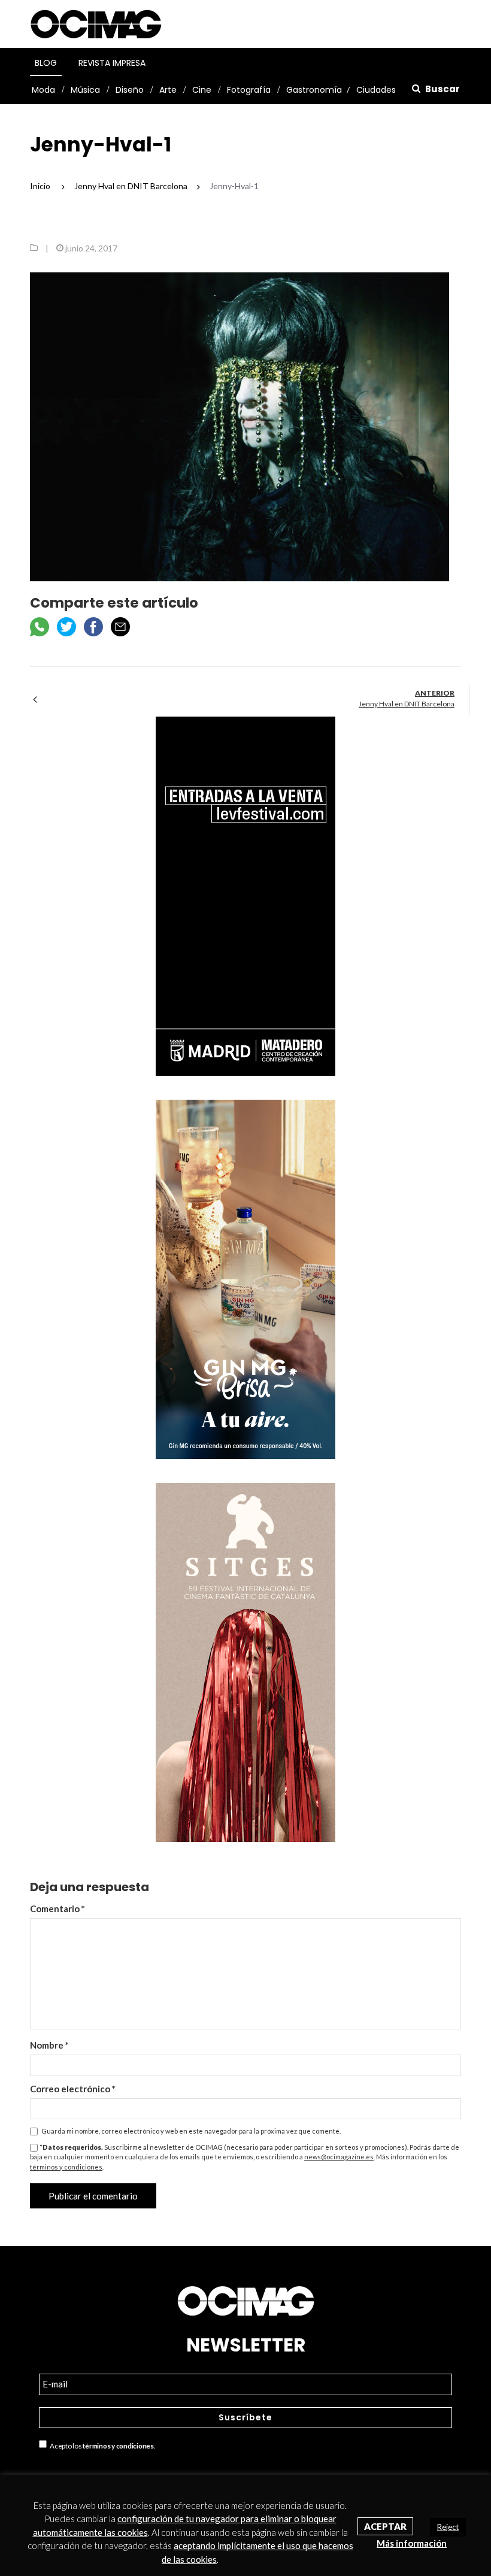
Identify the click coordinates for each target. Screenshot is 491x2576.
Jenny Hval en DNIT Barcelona (407, 704)
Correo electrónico (73, 2089)
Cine (202, 90)
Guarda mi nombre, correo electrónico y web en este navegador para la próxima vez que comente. (191, 2131)
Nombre (49, 2045)
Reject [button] (448, 2527)
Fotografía (249, 90)
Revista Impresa (112, 63)
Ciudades (376, 90)
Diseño (130, 90)
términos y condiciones (66, 2167)
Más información (412, 2543)
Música (85, 90)
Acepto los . (101, 2446)
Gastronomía (314, 90)
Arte (168, 90)
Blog (46, 63)
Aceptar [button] (385, 2526)
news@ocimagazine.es (339, 2157)
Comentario (57, 1909)
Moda (43, 90)
